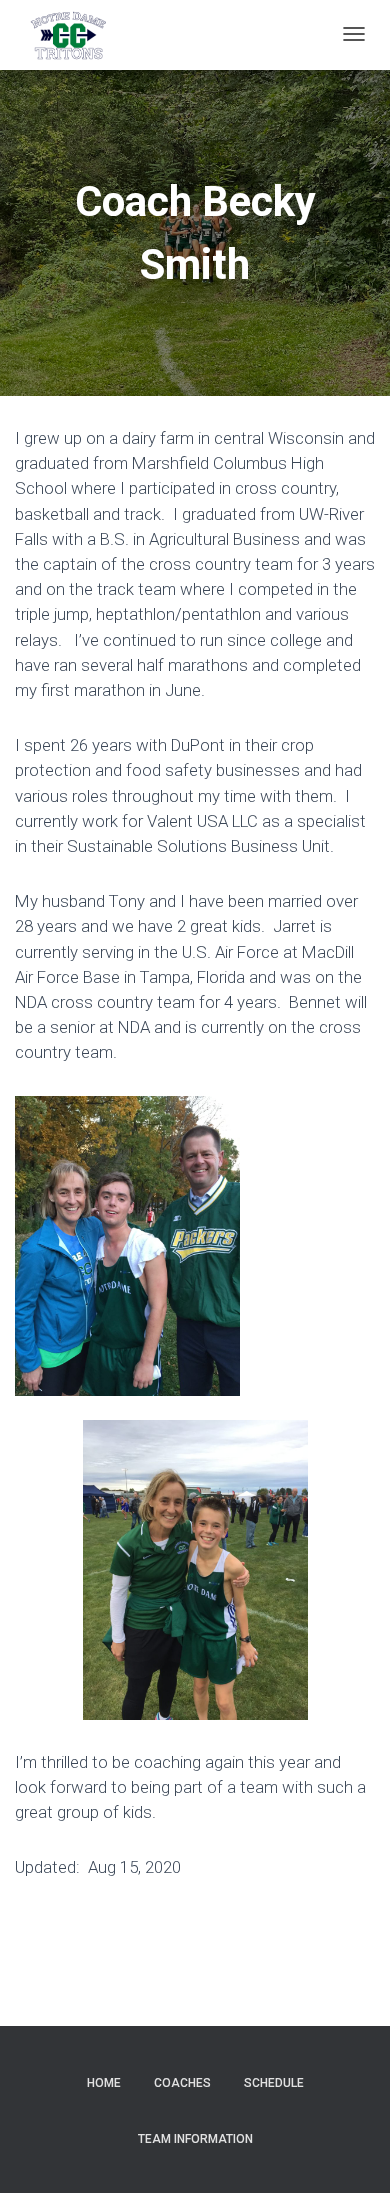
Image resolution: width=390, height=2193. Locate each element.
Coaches (182, 2083)
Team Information (195, 2139)
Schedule (274, 2083)
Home (104, 2083)
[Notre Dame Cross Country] (68, 35)
